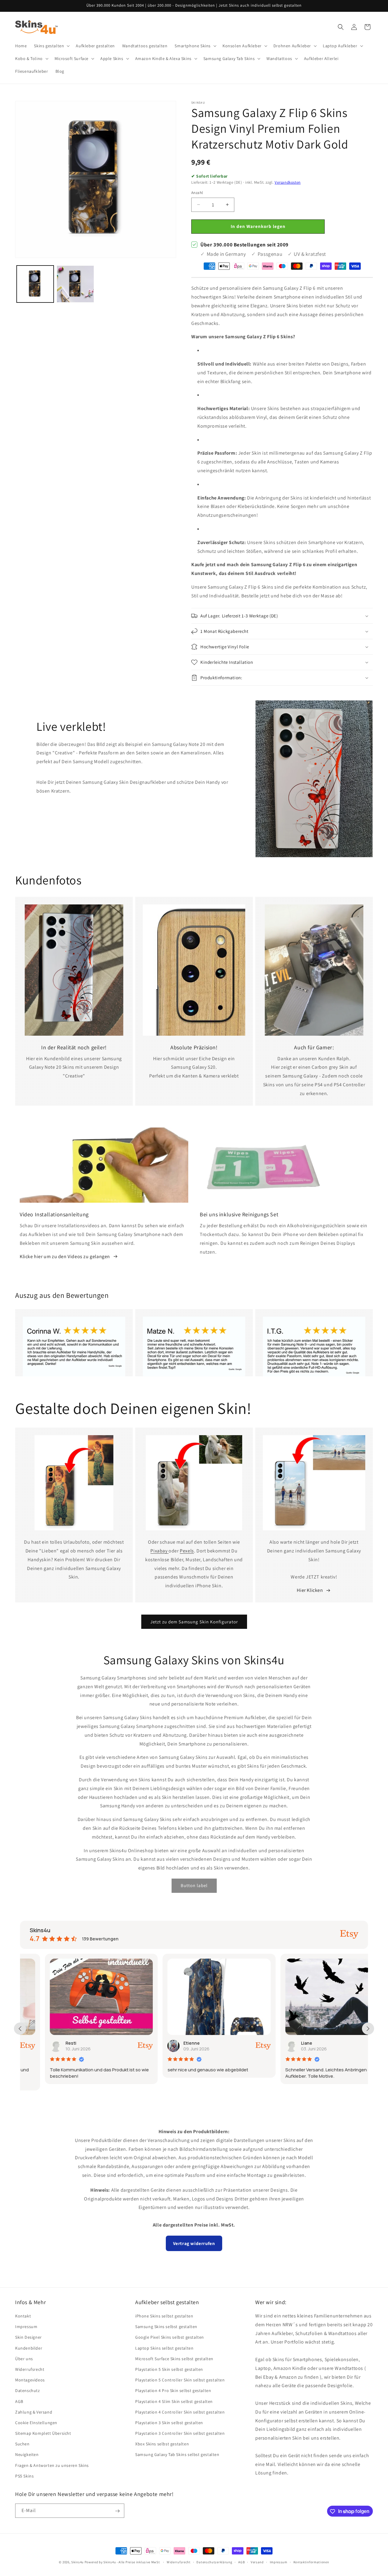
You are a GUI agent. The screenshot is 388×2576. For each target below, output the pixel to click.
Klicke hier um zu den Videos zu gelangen (65, 1256)
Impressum (26, 2327)
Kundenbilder (29, 2348)
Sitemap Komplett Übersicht (43, 2433)
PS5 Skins (24, 2476)
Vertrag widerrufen (194, 2243)
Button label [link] (194, 1886)
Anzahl (197, 193)
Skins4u (77, 2562)
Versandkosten (288, 182)
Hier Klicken (310, 1590)
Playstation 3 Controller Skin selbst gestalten (180, 2433)
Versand (257, 2562)
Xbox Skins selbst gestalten (162, 2444)
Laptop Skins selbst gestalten (164, 2348)
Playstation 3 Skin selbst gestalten (169, 2423)
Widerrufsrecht (30, 2369)
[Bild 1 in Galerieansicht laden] (35, 284)
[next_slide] (368, 2029)
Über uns (24, 2359)
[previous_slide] (20, 2029)
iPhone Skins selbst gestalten (164, 2316)
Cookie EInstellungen (36, 2423)
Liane (282, 2043)
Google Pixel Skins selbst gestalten (170, 2337)
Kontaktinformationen (311, 2562)
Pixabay (159, 1551)
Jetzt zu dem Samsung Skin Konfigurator (194, 1622)
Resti (46, 2043)
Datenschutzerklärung (214, 2562)
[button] (51, 46)
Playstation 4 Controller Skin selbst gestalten (180, 2412)
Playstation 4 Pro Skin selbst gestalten (173, 2391)
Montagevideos (30, 2380)
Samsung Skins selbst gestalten (166, 2327)
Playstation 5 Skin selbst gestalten (169, 2369)
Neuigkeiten (27, 2455)
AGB (19, 2401)
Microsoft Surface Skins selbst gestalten (174, 2359)
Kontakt (23, 2316)
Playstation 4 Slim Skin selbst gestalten (174, 2401)
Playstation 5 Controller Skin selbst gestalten (180, 2380)
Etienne (166, 2043)
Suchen (22, 2444)
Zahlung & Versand (34, 2412)
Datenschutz (28, 2391)
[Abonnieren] (117, 2511)
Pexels (187, 1551)
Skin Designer (28, 2337)
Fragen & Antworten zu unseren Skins (52, 2465)
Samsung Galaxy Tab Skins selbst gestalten (177, 2455)
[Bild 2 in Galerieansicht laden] (75, 284)
